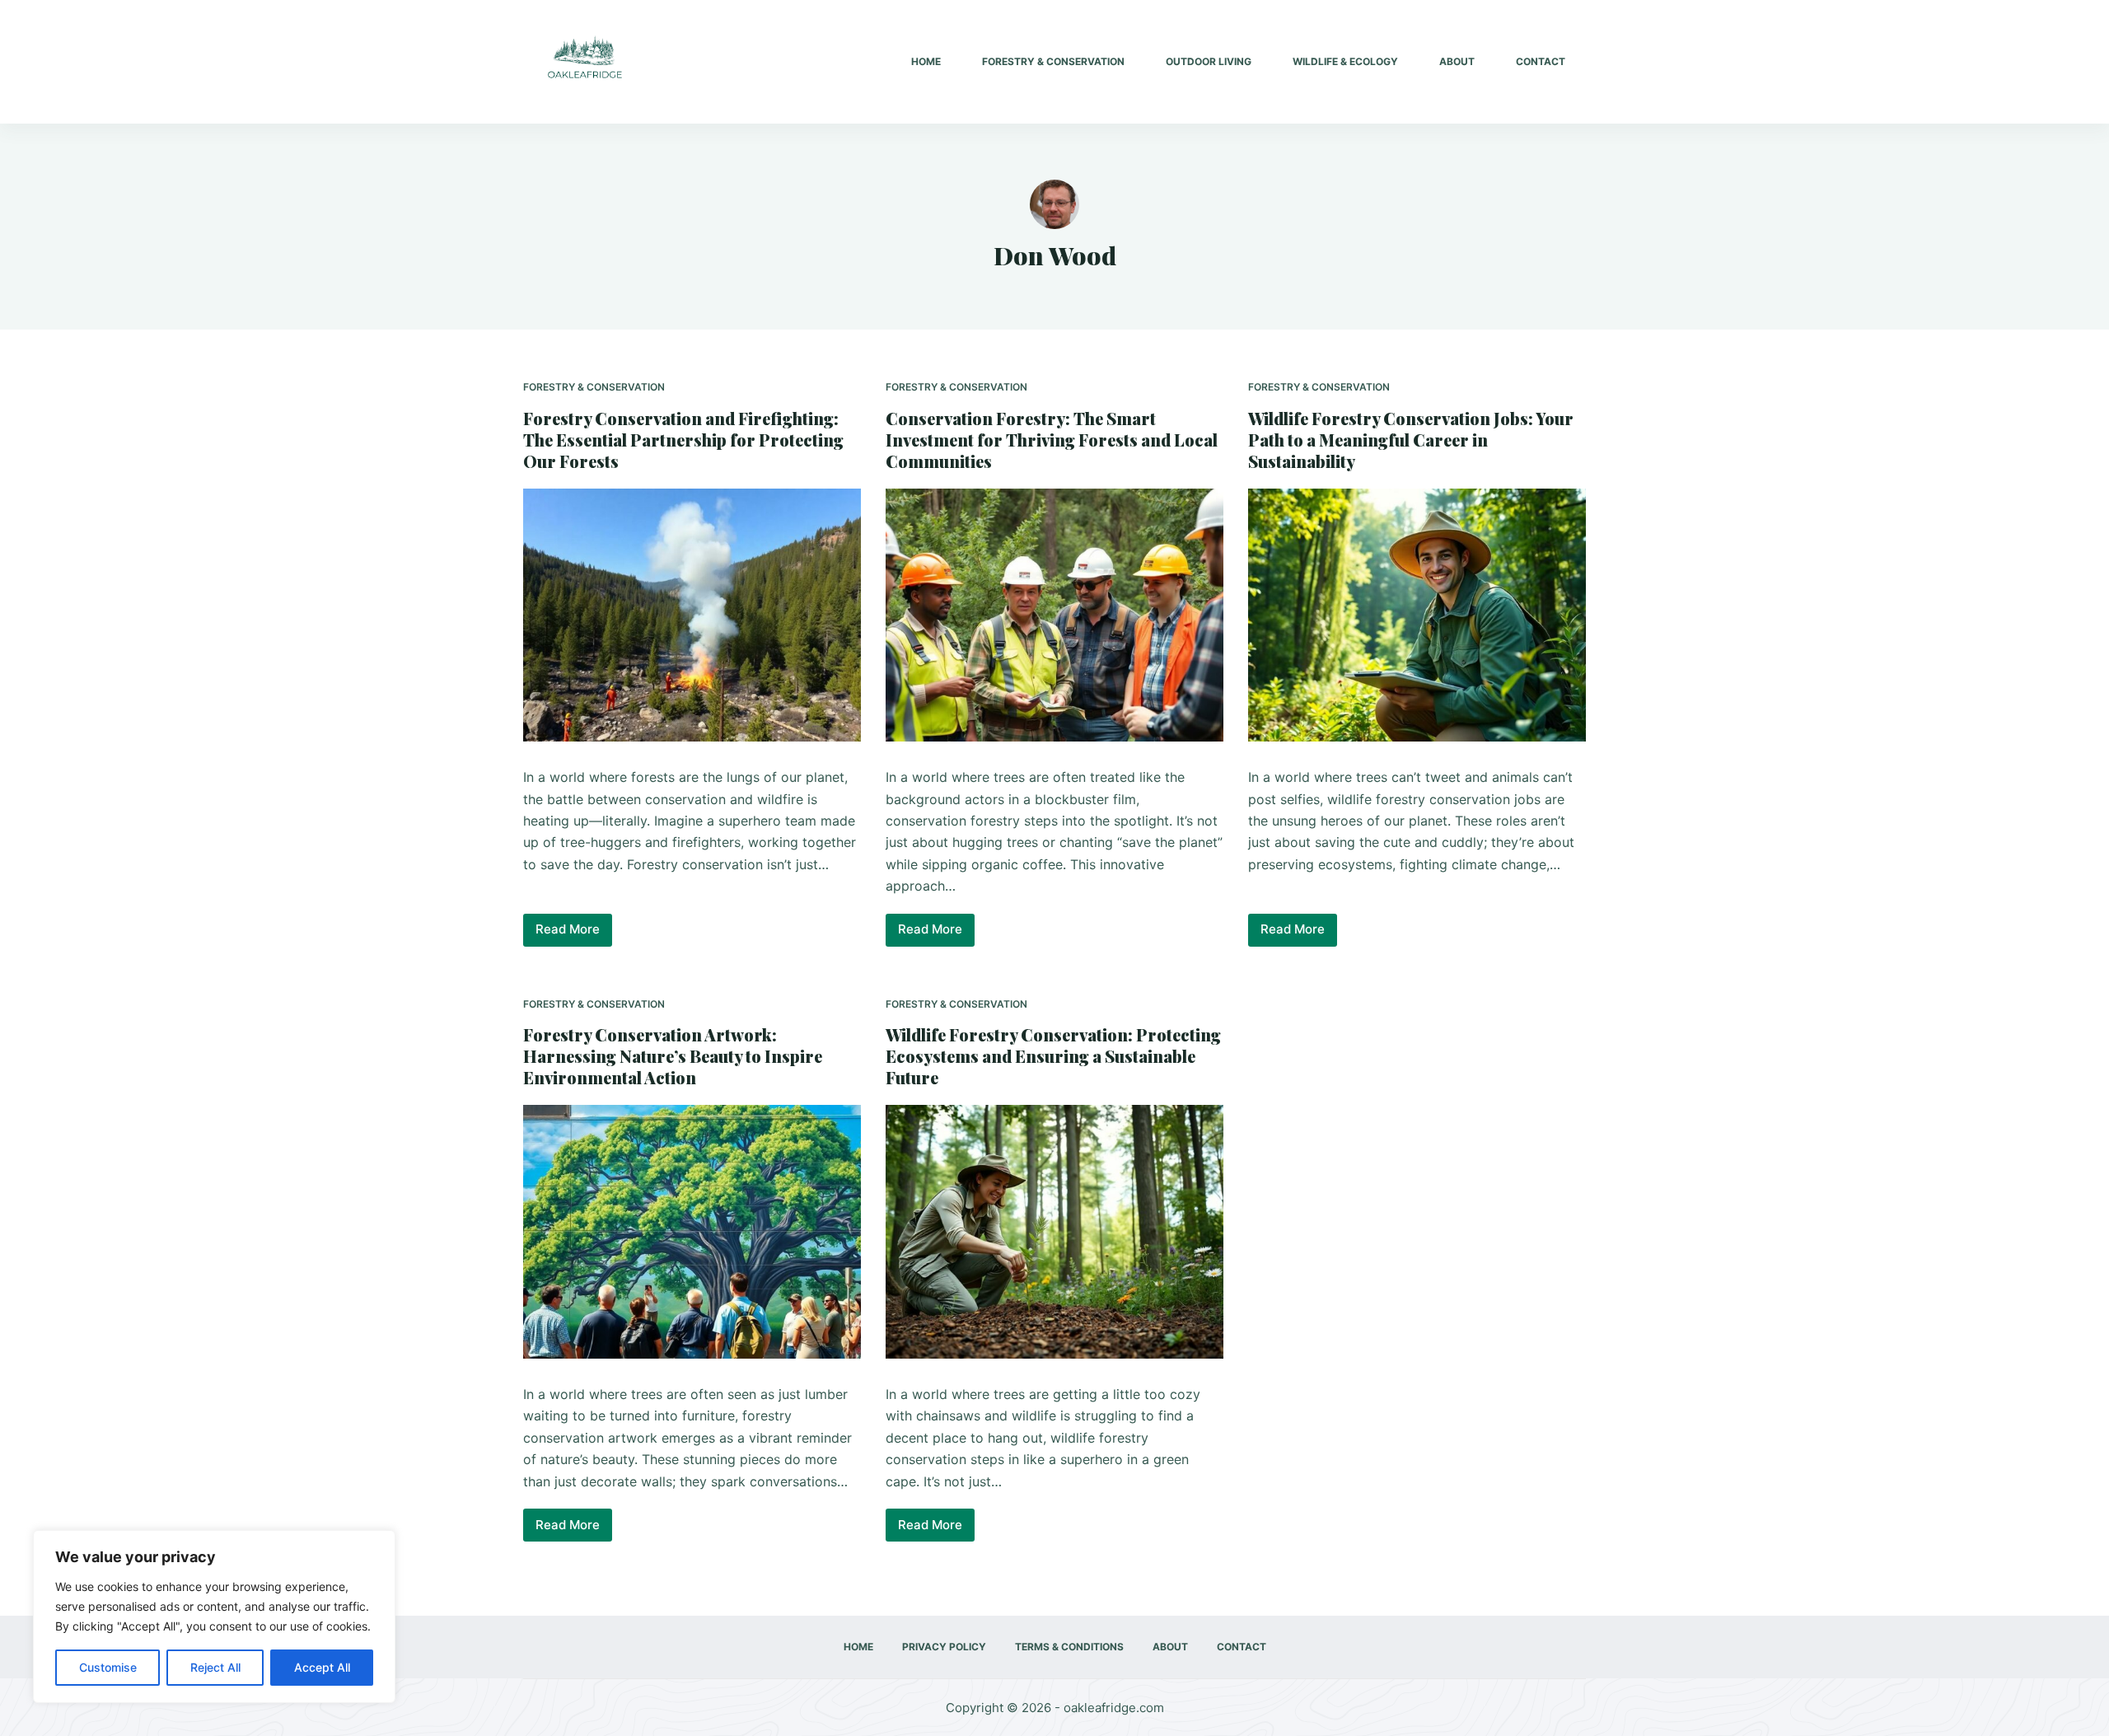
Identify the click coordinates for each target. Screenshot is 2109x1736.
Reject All (215, 1667)
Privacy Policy (944, 1647)
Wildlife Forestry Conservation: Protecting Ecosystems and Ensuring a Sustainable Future (1053, 1056)
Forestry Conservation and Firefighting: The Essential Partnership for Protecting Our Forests (683, 440)
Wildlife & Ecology (1345, 61)
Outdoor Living (1209, 61)
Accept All (322, 1667)
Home (926, 61)
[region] (214, 1617)
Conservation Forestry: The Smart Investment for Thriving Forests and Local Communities (1052, 440)
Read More (574, 934)
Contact (1541, 61)
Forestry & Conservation (1053, 61)
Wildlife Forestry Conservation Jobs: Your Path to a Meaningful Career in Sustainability (1411, 440)
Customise (108, 1667)
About (1457, 61)
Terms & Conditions (1069, 1647)
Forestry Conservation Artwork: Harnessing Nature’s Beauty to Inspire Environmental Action (673, 1056)
